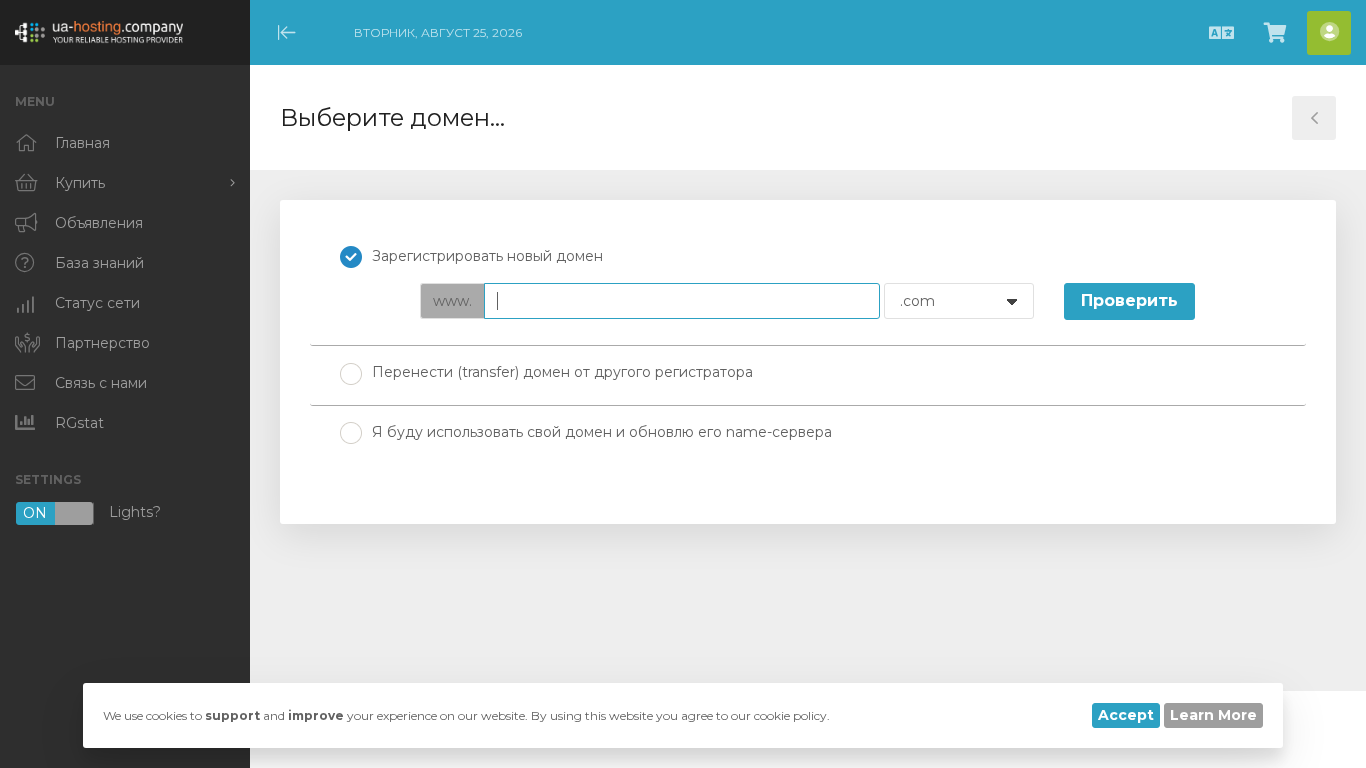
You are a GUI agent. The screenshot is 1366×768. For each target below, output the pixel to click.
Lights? (92, 513)
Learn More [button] (1213, 715)
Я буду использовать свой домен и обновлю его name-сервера (602, 432)
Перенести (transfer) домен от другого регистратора (562, 372)
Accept (1126, 715)
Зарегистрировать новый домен (487, 256)
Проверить (1129, 300)
